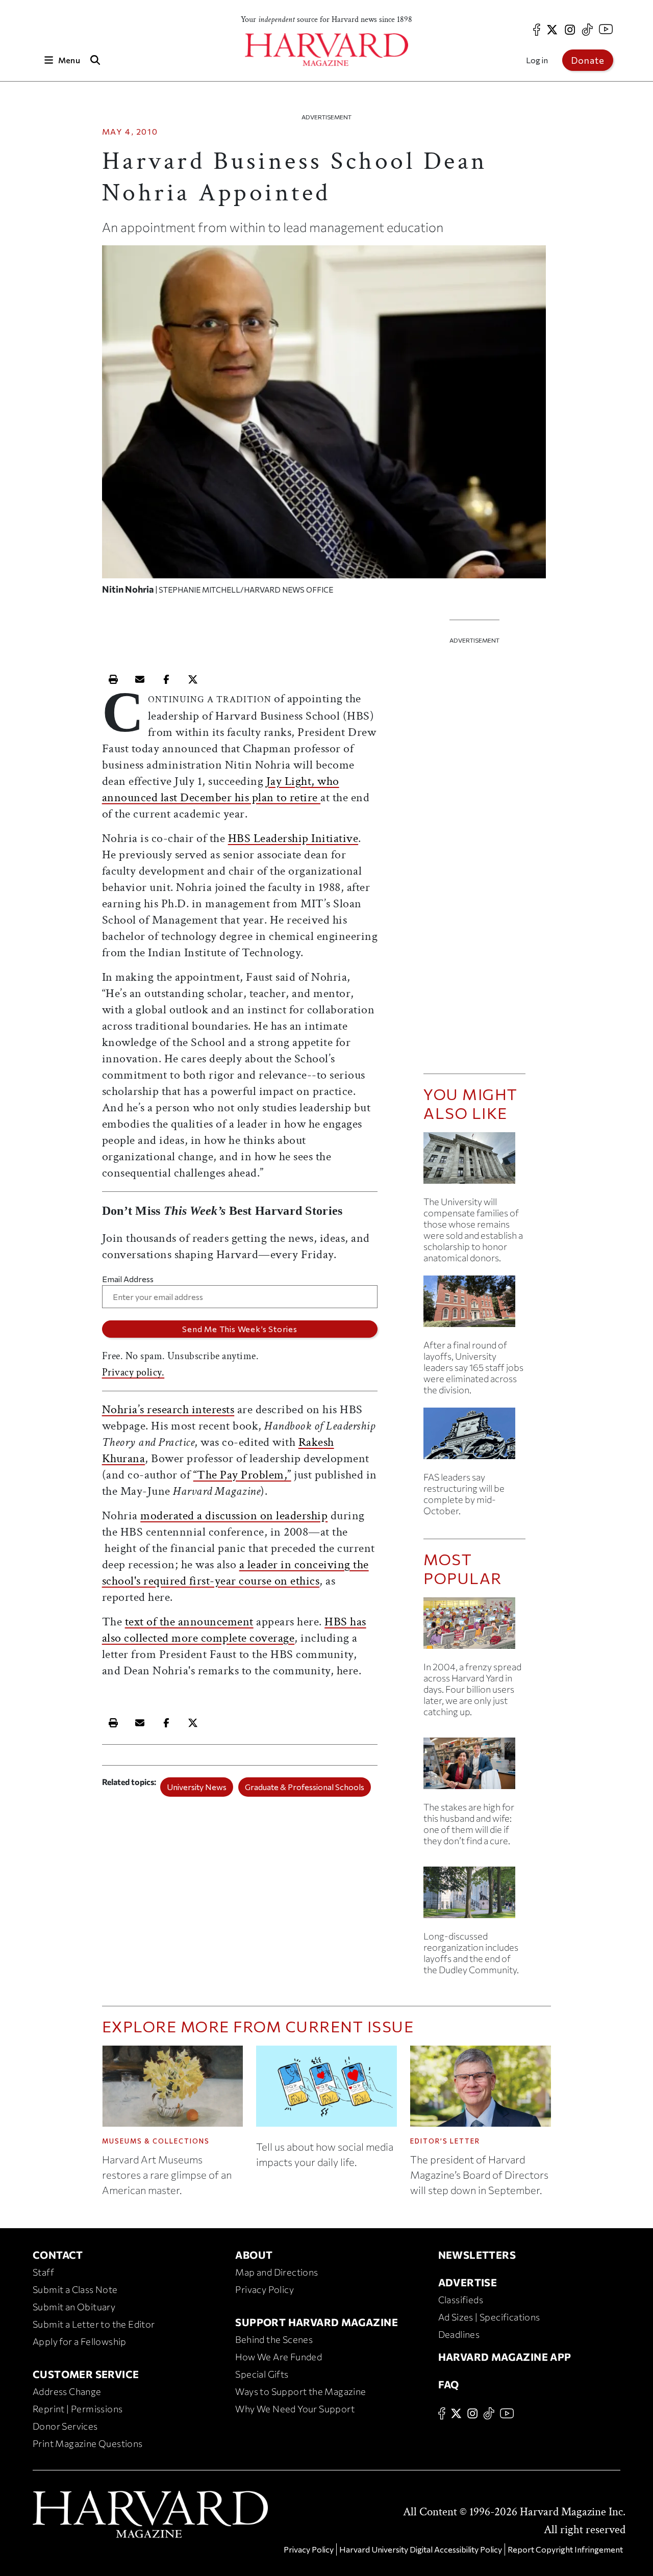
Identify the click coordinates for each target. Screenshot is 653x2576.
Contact (58, 2255)
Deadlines (459, 2334)
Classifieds (461, 2300)
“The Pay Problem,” (242, 1475)
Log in (537, 60)
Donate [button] (588, 60)
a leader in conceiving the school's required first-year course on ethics (235, 1573)
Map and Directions (277, 2272)
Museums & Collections (156, 2141)
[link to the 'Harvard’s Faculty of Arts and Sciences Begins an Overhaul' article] (474, 1896)
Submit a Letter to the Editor (94, 2324)
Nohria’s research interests (168, 1409)
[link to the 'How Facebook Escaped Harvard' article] (474, 1627)
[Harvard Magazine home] (326, 50)
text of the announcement (189, 1622)
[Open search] (95, 60)
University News (197, 1787)
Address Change (67, 2391)
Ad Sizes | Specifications (489, 2317)
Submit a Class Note (75, 2289)
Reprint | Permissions (78, 2409)
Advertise (468, 2282)
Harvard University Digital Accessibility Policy (421, 2549)
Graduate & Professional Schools (305, 1787)
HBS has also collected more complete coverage (234, 1630)
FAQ (449, 2384)
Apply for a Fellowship (80, 2341)
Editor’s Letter (445, 2141)
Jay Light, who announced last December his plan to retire (221, 789)
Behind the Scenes (274, 2339)
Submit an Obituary (74, 2307)
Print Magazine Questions (88, 2443)
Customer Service (86, 2374)
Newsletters (477, 2255)
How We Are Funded (279, 2357)
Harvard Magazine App (505, 2357)
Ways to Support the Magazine (300, 2391)
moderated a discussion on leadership (234, 1515)
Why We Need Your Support (295, 2409)
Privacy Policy (265, 2289)
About (254, 2255)
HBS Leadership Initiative (293, 838)
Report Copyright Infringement (565, 2549)
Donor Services (65, 2426)
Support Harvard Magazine (317, 2322)
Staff (43, 2272)
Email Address (128, 1279)
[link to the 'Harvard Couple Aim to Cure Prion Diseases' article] (474, 1767)
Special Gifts (262, 2374)
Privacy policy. (133, 1372)
